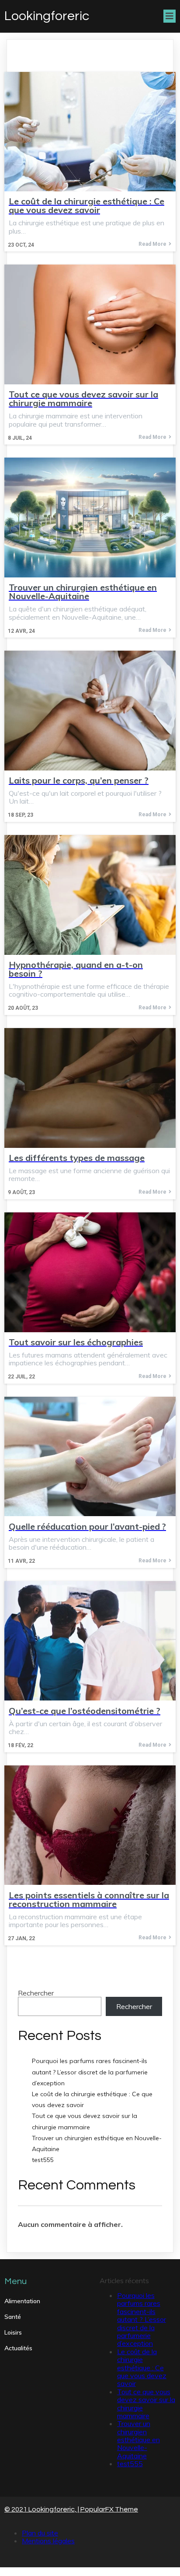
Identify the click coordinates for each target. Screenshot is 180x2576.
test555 (43, 2160)
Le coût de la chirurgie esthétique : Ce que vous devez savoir (142, 2368)
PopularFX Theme (109, 2509)
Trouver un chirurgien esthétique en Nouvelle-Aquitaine (138, 2440)
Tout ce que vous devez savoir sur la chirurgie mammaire (146, 2404)
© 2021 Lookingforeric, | (42, 2509)
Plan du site (40, 2533)
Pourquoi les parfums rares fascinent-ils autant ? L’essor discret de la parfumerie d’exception (90, 2072)
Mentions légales (48, 2541)
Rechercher (36, 1993)
